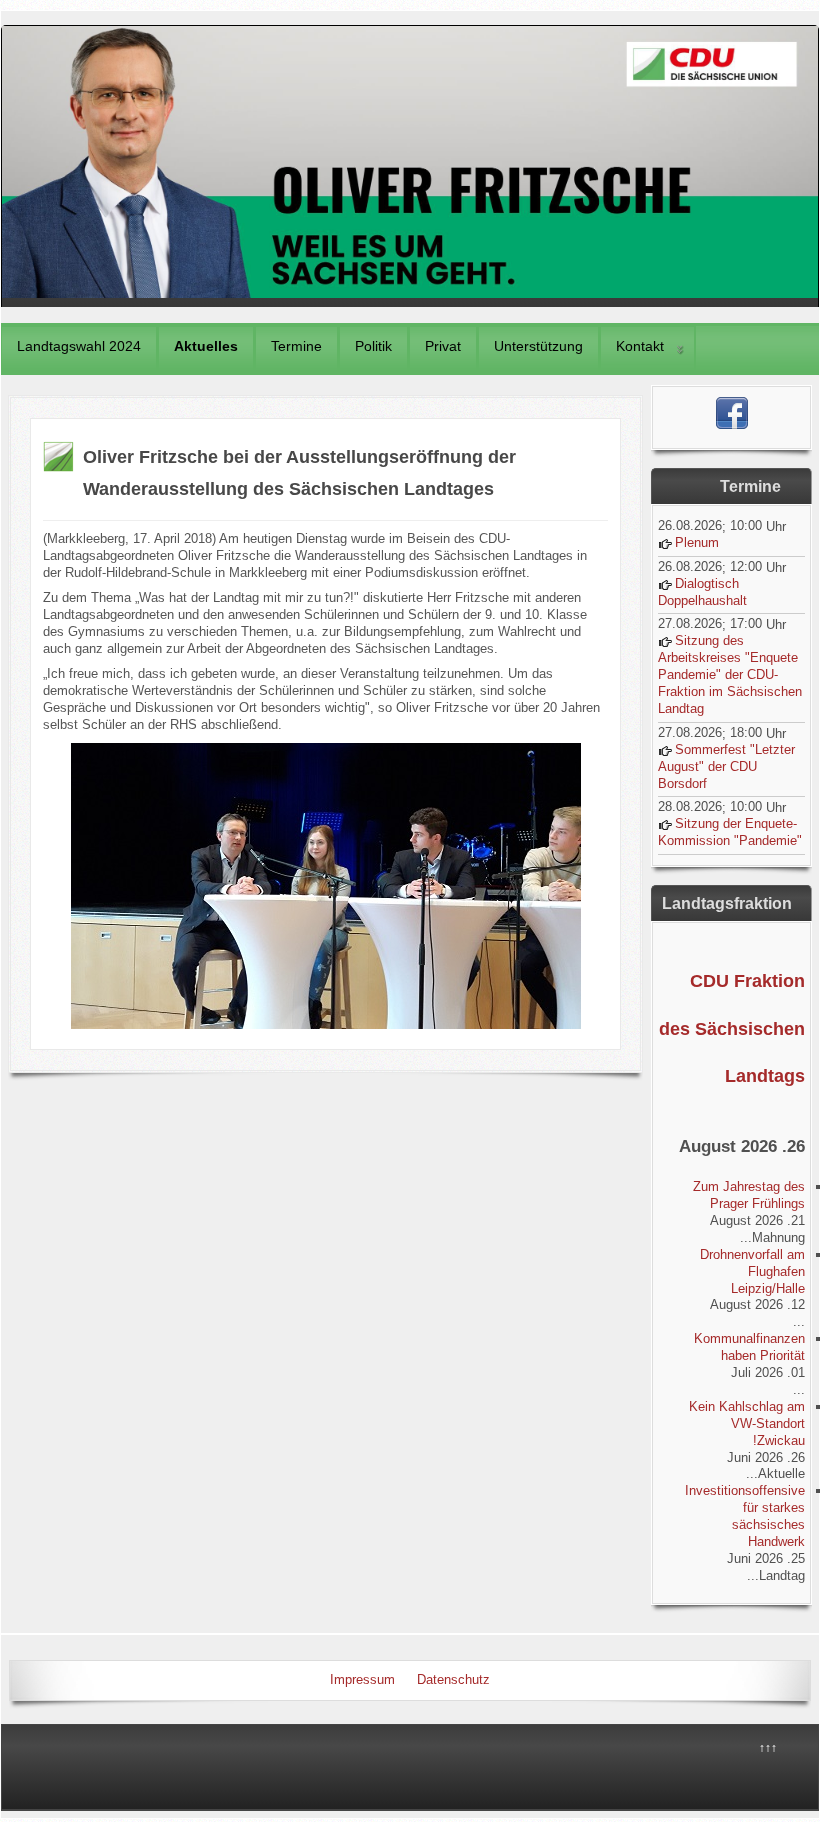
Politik (373, 346)
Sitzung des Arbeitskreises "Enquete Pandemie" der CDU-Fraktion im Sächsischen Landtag (730, 674)
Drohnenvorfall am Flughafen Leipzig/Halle (752, 1271)
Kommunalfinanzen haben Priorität (749, 1347)
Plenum (697, 542)
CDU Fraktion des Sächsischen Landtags (732, 1028)
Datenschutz (453, 1679)
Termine (296, 346)
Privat (443, 346)
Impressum (362, 1679)
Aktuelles (206, 346)
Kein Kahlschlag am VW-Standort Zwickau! (747, 1423)
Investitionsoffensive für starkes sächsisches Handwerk (745, 1516)
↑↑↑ (768, 1748)
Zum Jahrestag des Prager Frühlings (749, 1195)
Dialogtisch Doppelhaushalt (702, 592)
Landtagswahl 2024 (79, 346)
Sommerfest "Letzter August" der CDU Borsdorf (726, 766)
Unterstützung (538, 346)
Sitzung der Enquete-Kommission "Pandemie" (730, 832)
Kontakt (640, 346)
